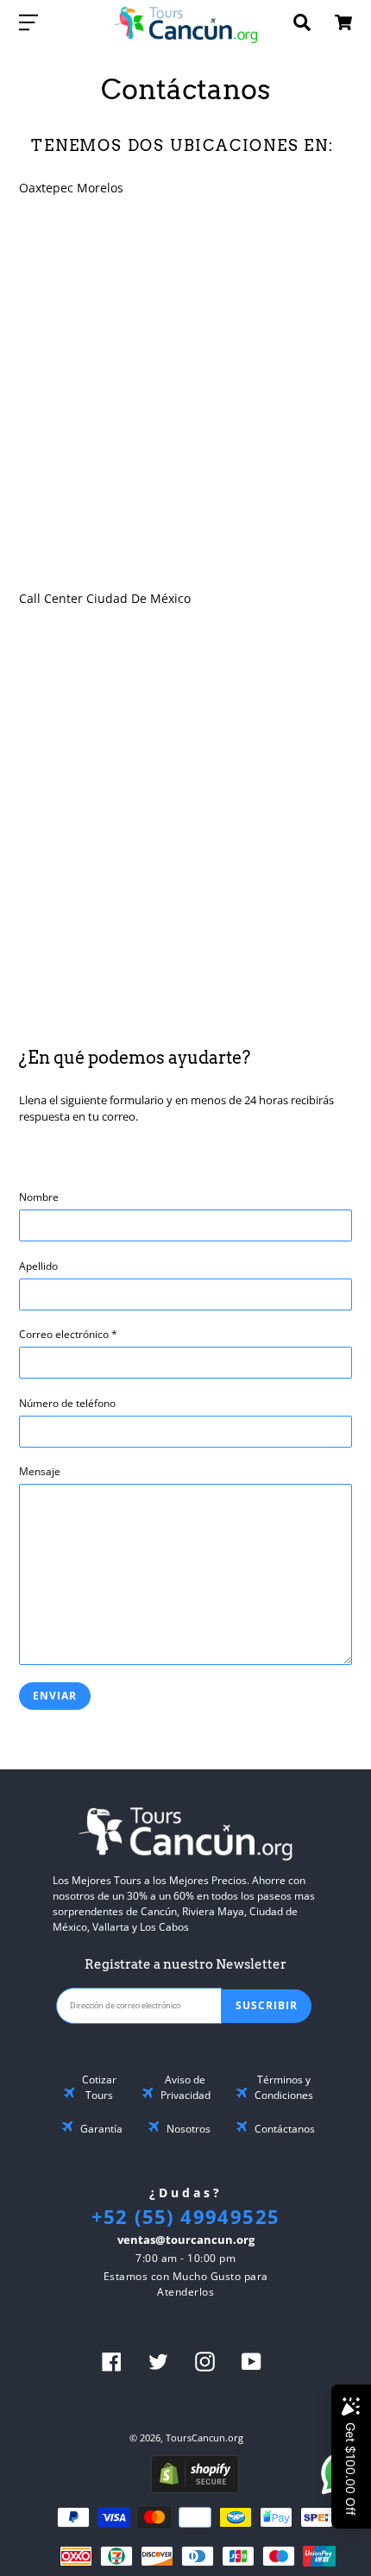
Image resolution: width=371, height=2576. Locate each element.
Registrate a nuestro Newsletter (185, 1964)
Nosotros (189, 2129)
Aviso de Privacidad (185, 2087)
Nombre (39, 1197)
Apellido (38, 1266)
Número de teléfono (67, 1403)
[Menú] (28, 21)
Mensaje (40, 1471)
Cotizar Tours (99, 2087)
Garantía (101, 2129)
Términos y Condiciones (284, 2087)
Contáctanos (285, 2129)
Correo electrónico (68, 1334)
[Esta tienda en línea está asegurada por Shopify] (195, 2488)
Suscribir (267, 2005)
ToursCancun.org (204, 2438)
